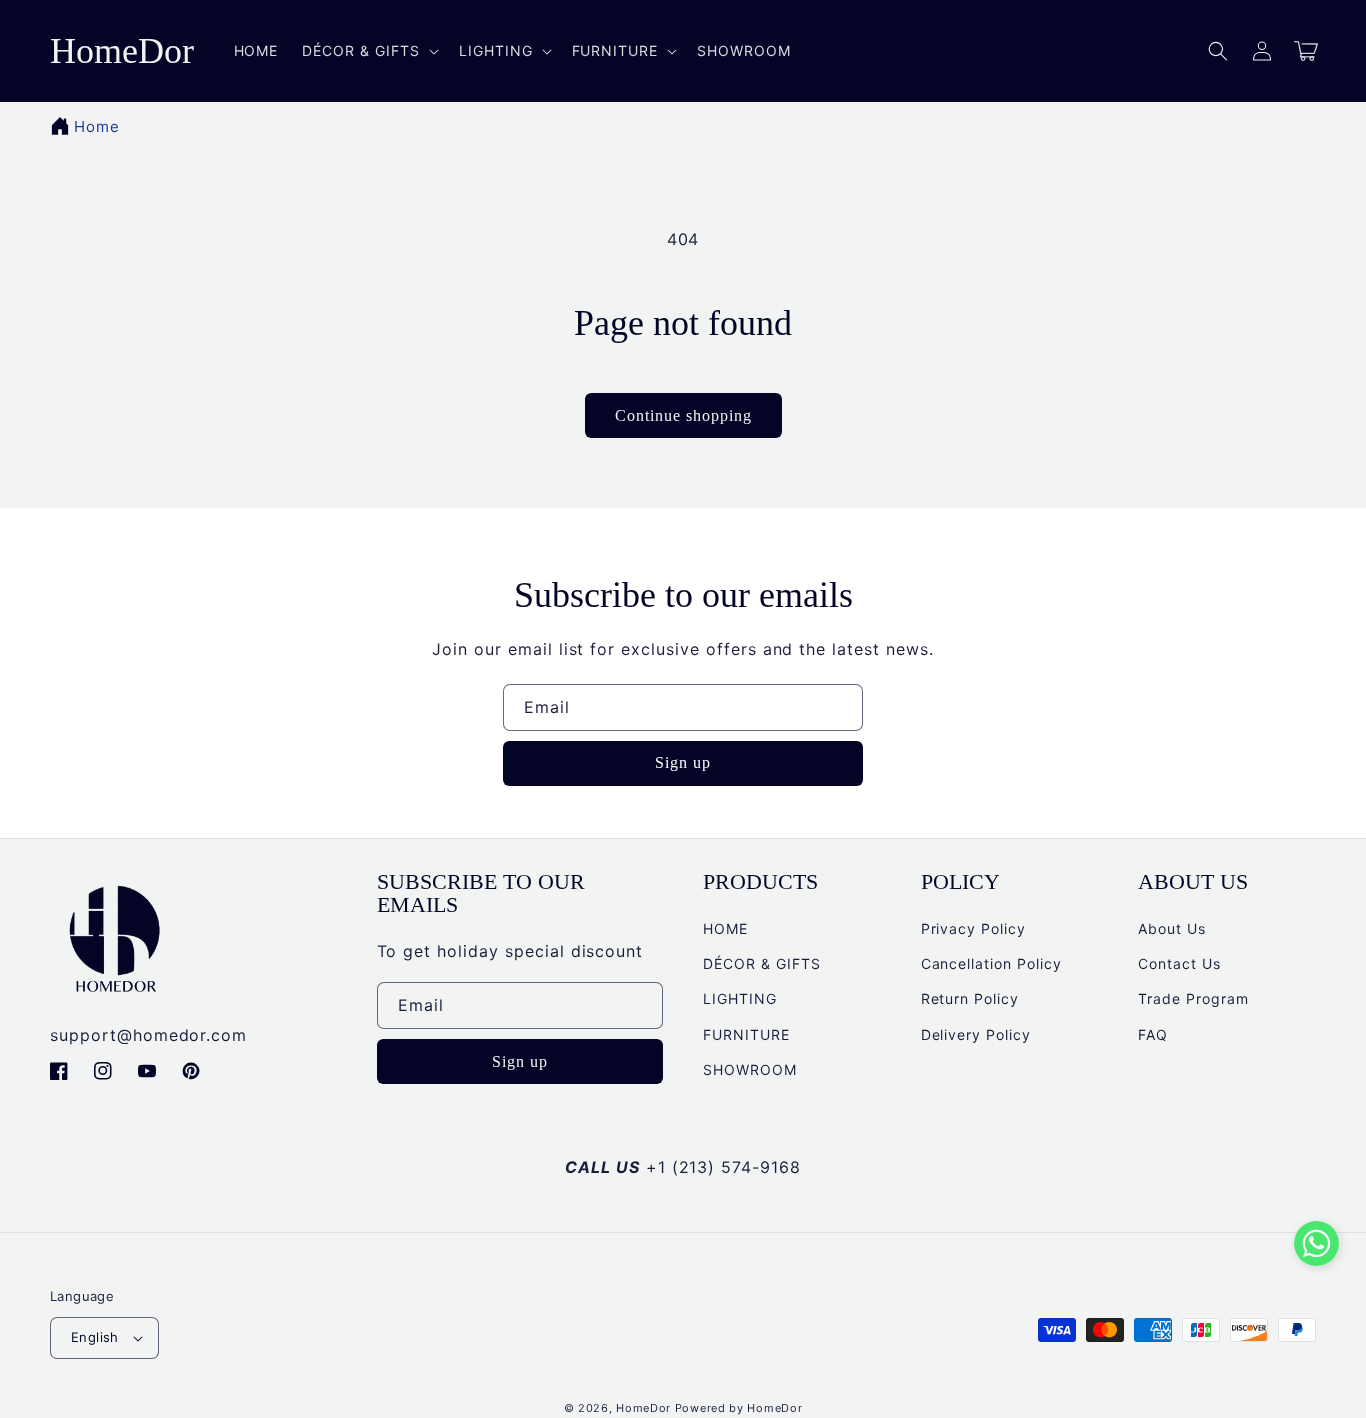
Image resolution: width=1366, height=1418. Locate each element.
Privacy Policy (973, 928)
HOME (725, 928)
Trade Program (1193, 998)
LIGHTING (740, 998)
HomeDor (643, 1408)
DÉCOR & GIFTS (761, 963)
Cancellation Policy (991, 963)
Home (97, 126)
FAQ (1153, 1034)
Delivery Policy (976, 1034)
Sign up (683, 762)
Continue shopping (683, 415)
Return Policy (970, 998)
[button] (1218, 51)
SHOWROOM (750, 1069)
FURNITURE (746, 1034)
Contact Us (1179, 963)
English (95, 1337)
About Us (1172, 928)
